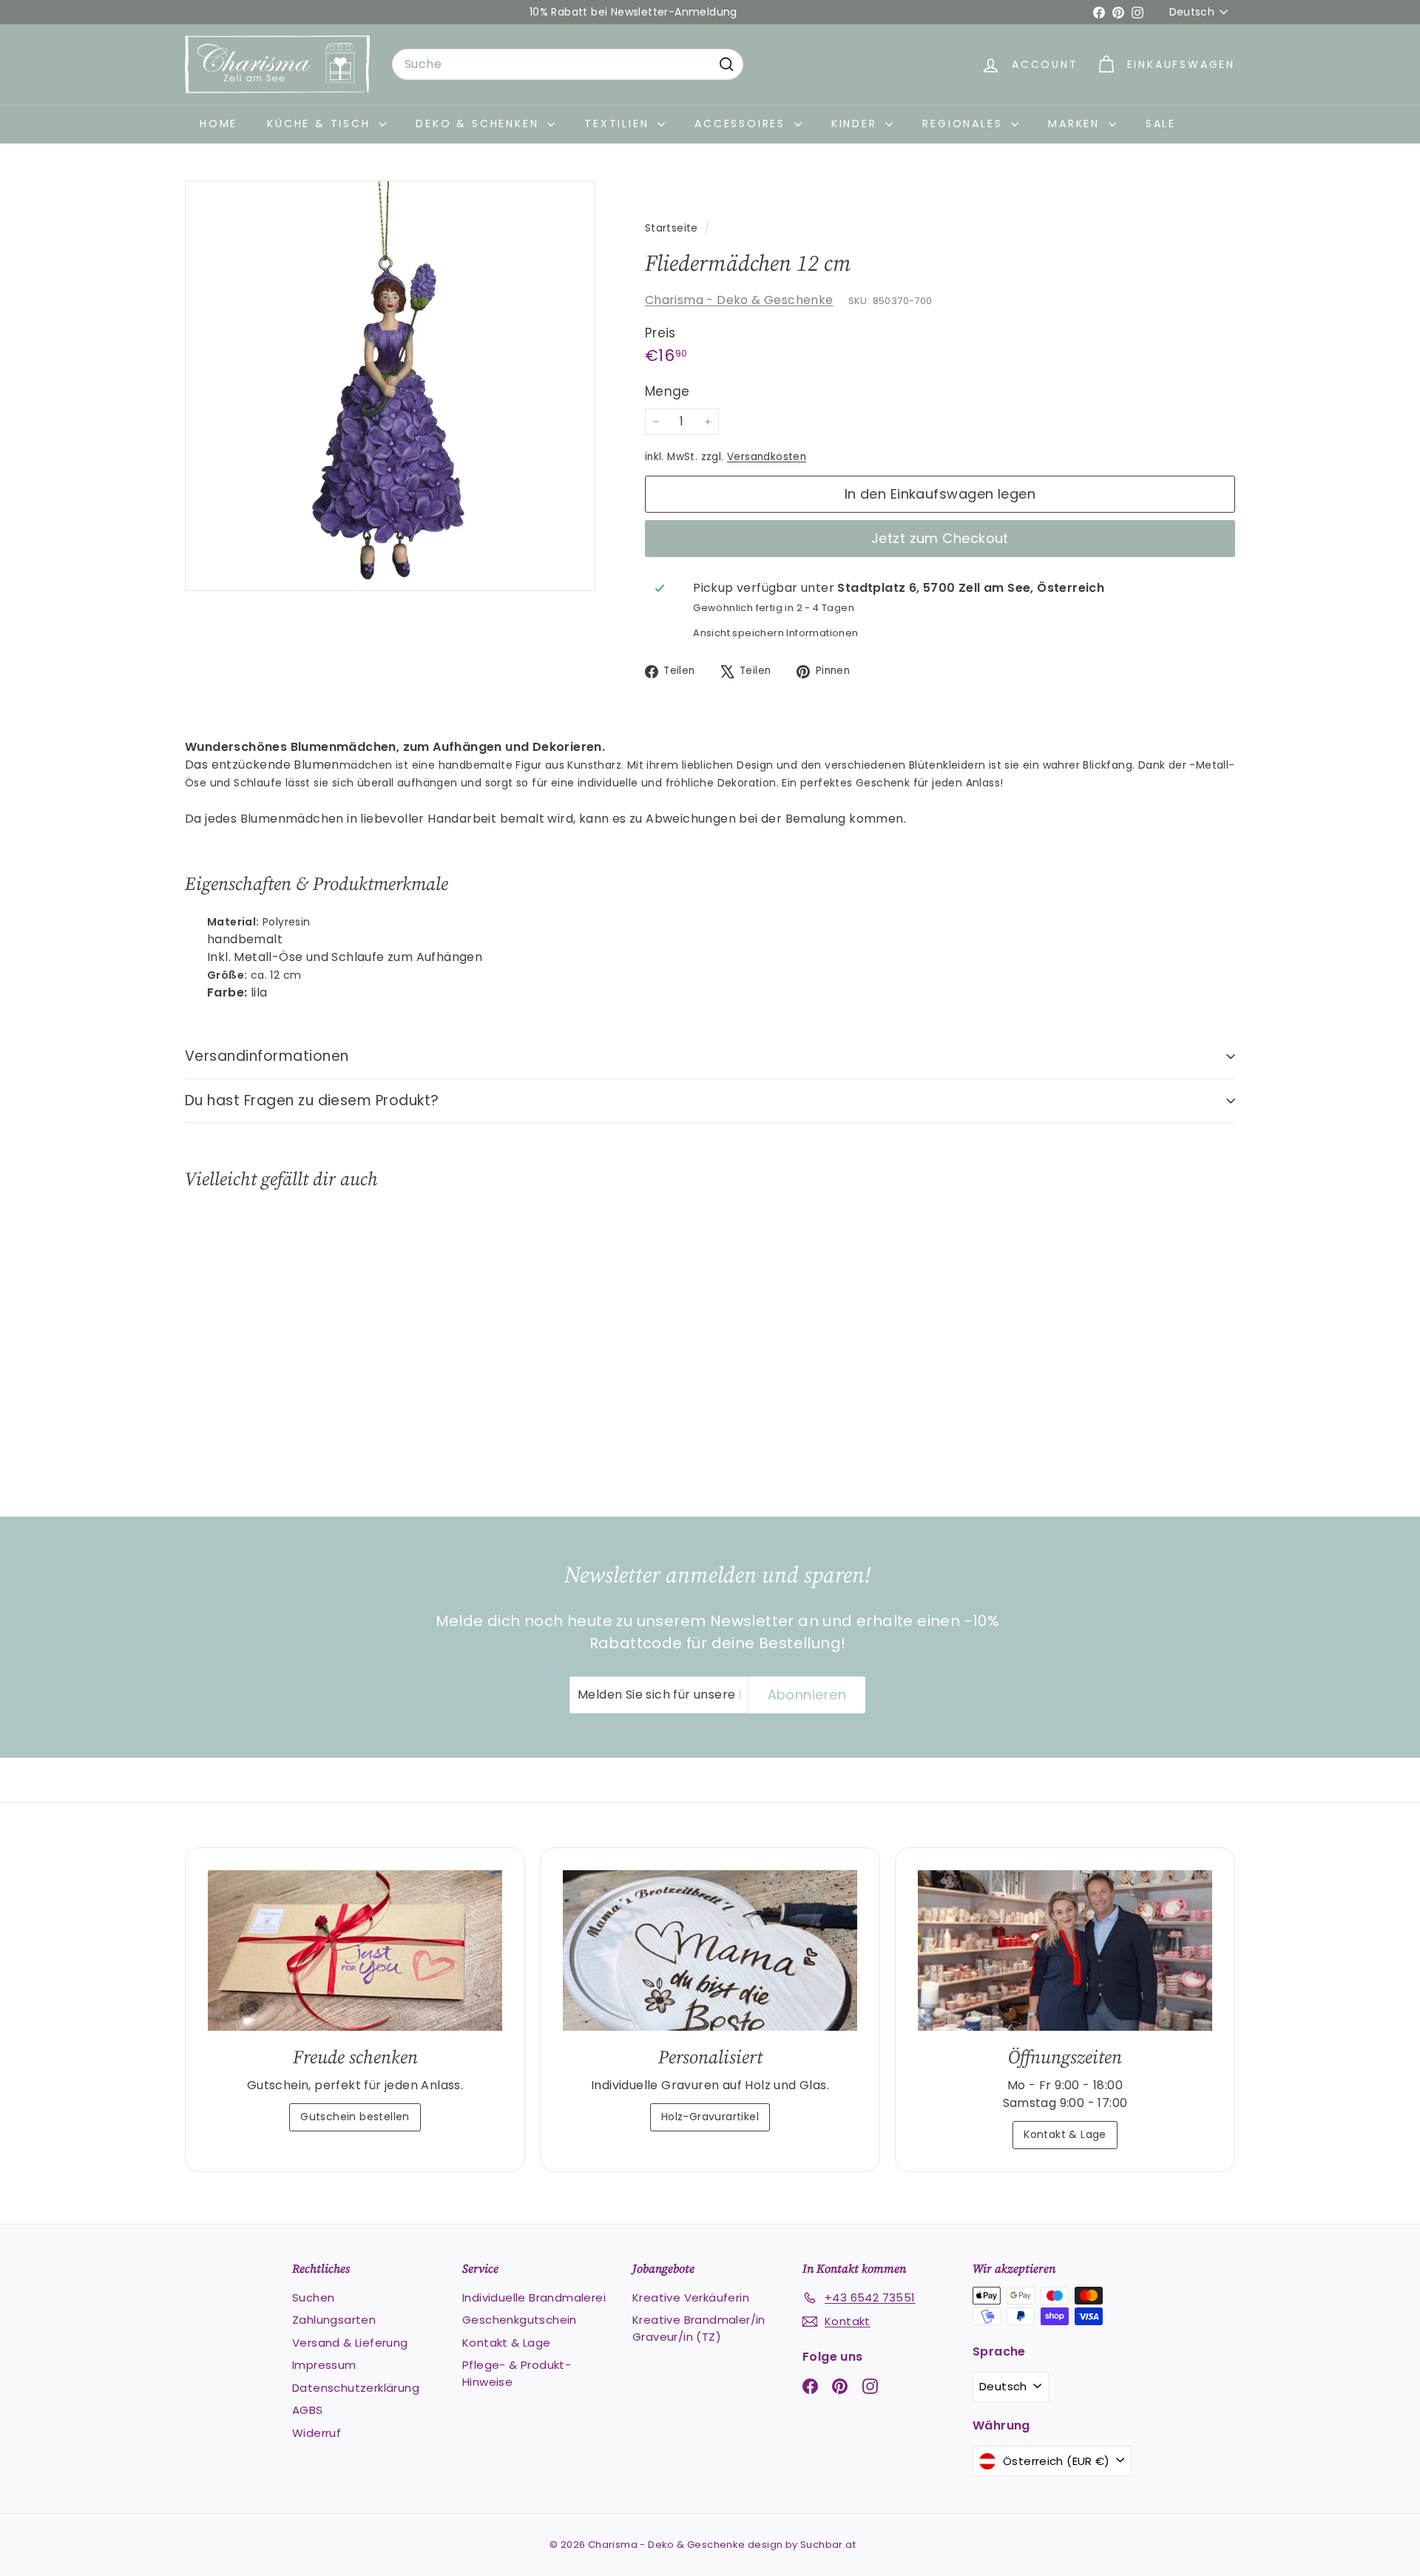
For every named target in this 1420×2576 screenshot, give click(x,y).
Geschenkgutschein (520, 2320)
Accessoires (743, 124)
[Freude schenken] (355, 1950)
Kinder (857, 124)
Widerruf (317, 2433)
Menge (667, 391)
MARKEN (1076, 124)
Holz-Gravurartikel (710, 2117)
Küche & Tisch (321, 124)
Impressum (324, 2365)
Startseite (673, 228)
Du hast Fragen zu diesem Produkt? (312, 1100)
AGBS (308, 2410)
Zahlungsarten (334, 2320)
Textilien (619, 124)
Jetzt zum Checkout (940, 538)
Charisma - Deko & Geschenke (739, 300)
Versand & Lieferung (350, 2343)
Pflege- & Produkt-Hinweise (517, 2373)
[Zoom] (390, 386)
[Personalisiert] (710, 1950)
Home (219, 124)
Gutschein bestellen (355, 2117)
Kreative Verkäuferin (691, 2297)
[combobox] (568, 64)
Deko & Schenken (480, 124)
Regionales (965, 124)
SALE (1161, 124)
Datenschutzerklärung (356, 2388)
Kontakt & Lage (1065, 2134)
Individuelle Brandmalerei (534, 2297)
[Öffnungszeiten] (1065, 1950)
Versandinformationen (267, 1056)
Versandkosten (767, 457)
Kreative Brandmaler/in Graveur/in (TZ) (699, 2328)
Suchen (313, 2297)
